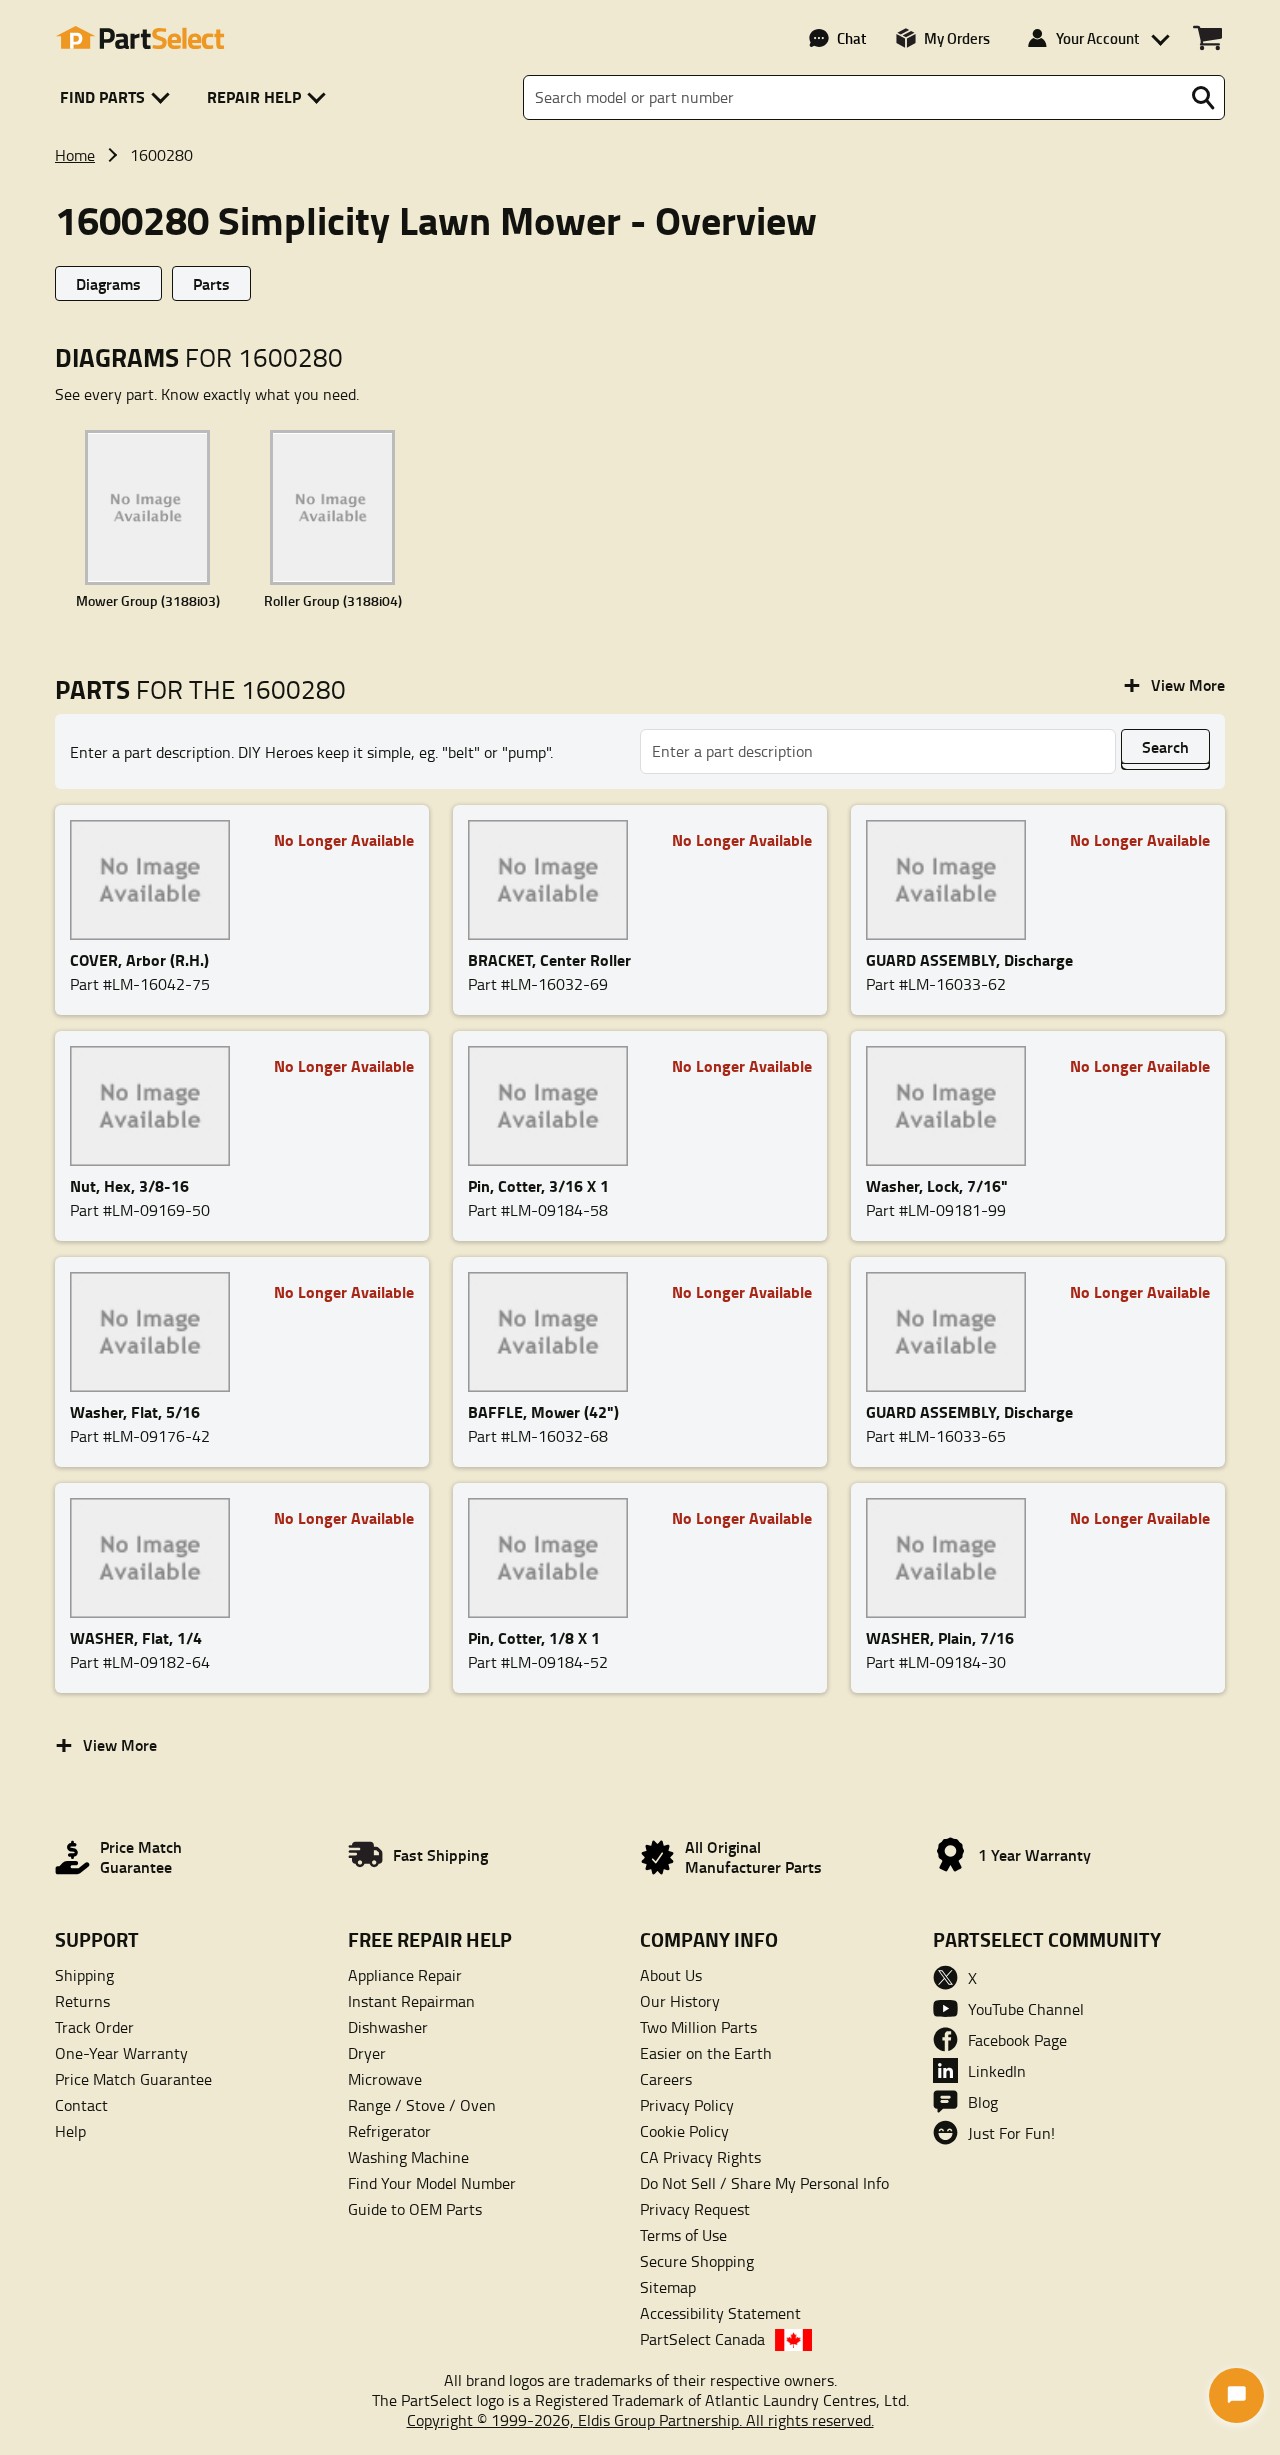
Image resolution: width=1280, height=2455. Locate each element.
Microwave (385, 2079)
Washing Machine (408, 2157)
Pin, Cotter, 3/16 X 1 (538, 1185)
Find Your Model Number (432, 2183)
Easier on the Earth (706, 2053)
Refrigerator (389, 2131)
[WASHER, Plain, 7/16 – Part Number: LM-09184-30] (952, 1558)
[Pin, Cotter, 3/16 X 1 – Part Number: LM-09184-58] (554, 1106)
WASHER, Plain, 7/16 (940, 1637)
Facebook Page (1017, 2040)
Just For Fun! (1011, 2133)
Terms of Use (683, 2235)
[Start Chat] (1236, 2395)
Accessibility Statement (720, 2313)
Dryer (367, 2053)
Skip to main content (640, 50)
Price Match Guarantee (133, 2079)
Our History (680, 2001)
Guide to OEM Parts (415, 2209)
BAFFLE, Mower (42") (543, 1411)
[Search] (1203, 98)
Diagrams (108, 283)
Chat (851, 38)
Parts (211, 283)
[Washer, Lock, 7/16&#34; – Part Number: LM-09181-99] (952, 1106)
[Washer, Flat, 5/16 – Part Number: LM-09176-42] (156, 1332)
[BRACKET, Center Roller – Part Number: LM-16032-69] (554, 880)
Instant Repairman (411, 2001)
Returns (82, 2001)
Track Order (94, 2027)
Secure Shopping (697, 2261)
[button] (118, 97)
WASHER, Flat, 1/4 (136, 1637)
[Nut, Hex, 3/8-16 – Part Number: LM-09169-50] (156, 1106)
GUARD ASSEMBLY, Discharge (969, 959)
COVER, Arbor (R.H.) (139, 959)
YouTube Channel (1026, 2009)
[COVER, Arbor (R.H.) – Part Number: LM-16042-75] (156, 880)
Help (70, 2131)
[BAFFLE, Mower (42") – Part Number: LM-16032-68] (554, 1332)
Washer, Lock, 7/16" (937, 1185)
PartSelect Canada (702, 2339)
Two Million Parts (698, 2027)
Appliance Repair (405, 1975)
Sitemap (668, 2287)
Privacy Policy (687, 2105)
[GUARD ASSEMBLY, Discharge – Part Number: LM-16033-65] (952, 1332)
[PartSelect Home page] (140, 38)
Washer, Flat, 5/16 (135, 1411)
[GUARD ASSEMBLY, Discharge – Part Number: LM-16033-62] (952, 880)
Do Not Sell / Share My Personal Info (764, 2183)
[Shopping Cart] (1207, 38)
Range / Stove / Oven (422, 2105)
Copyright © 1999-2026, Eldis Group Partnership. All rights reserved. (640, 2420)
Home (75, 155)
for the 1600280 (200, 689)
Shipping (84, 1975)
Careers (666, 2079)
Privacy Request (695, 2209)
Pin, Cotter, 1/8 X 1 (534, 1637)
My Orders (957, 38)
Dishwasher (388, 2027)
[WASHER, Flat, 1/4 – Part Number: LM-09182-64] (156, 1558)
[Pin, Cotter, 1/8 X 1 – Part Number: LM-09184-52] (554, 1558)
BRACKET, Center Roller (549, 959)
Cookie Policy (684, 2131)
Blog (983, 2102)
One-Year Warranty (121, 2053)
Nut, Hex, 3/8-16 (129, 1185)
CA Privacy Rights (700, 2157)
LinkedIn (997, 2071)
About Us (671, 1975)
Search (1165, 746)
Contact (81, 2105)
